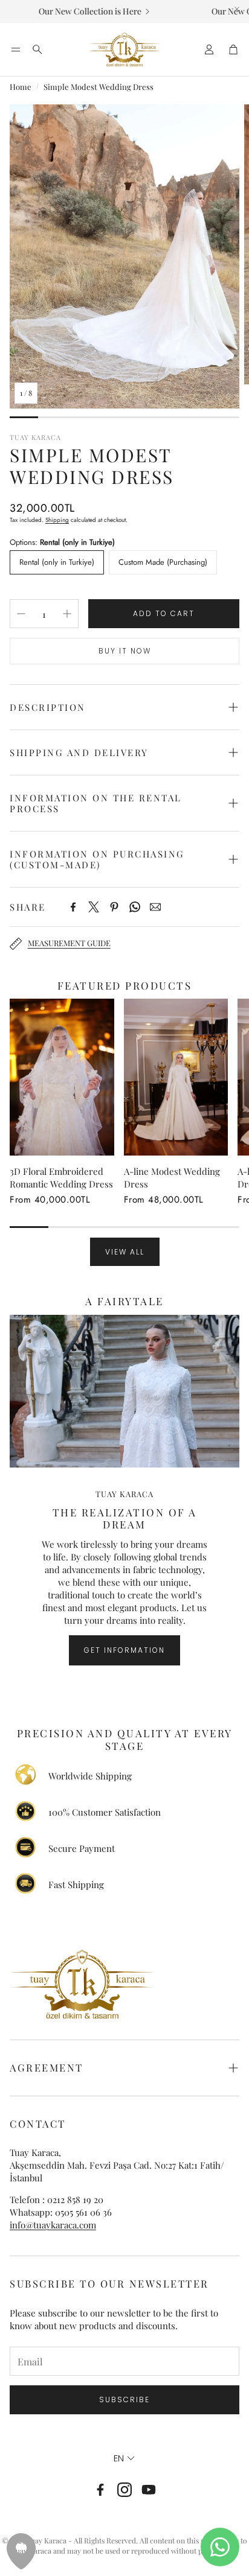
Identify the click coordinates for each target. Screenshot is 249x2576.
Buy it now (125, 651)
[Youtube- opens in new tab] (149, 2490)
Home (21, 87)
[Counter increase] (67, 614)
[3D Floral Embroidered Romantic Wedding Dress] (62, 1077)
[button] (16, 49)
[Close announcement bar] (237, 9)
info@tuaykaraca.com (53, 2225)
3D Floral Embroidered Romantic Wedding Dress (61, 1178)
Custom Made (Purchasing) (163, 562)
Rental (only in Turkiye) (57, 562)
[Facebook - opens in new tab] (100, 2490)
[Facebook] (73, 907)
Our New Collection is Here (77, 11)
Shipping (57, 520)
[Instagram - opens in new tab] (124, 2490)
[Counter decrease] (21, 614)
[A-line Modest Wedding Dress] (176, 1077)
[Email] (155, 907)
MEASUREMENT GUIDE (69, 943)
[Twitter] (94, 907)
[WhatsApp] (135, 907)
